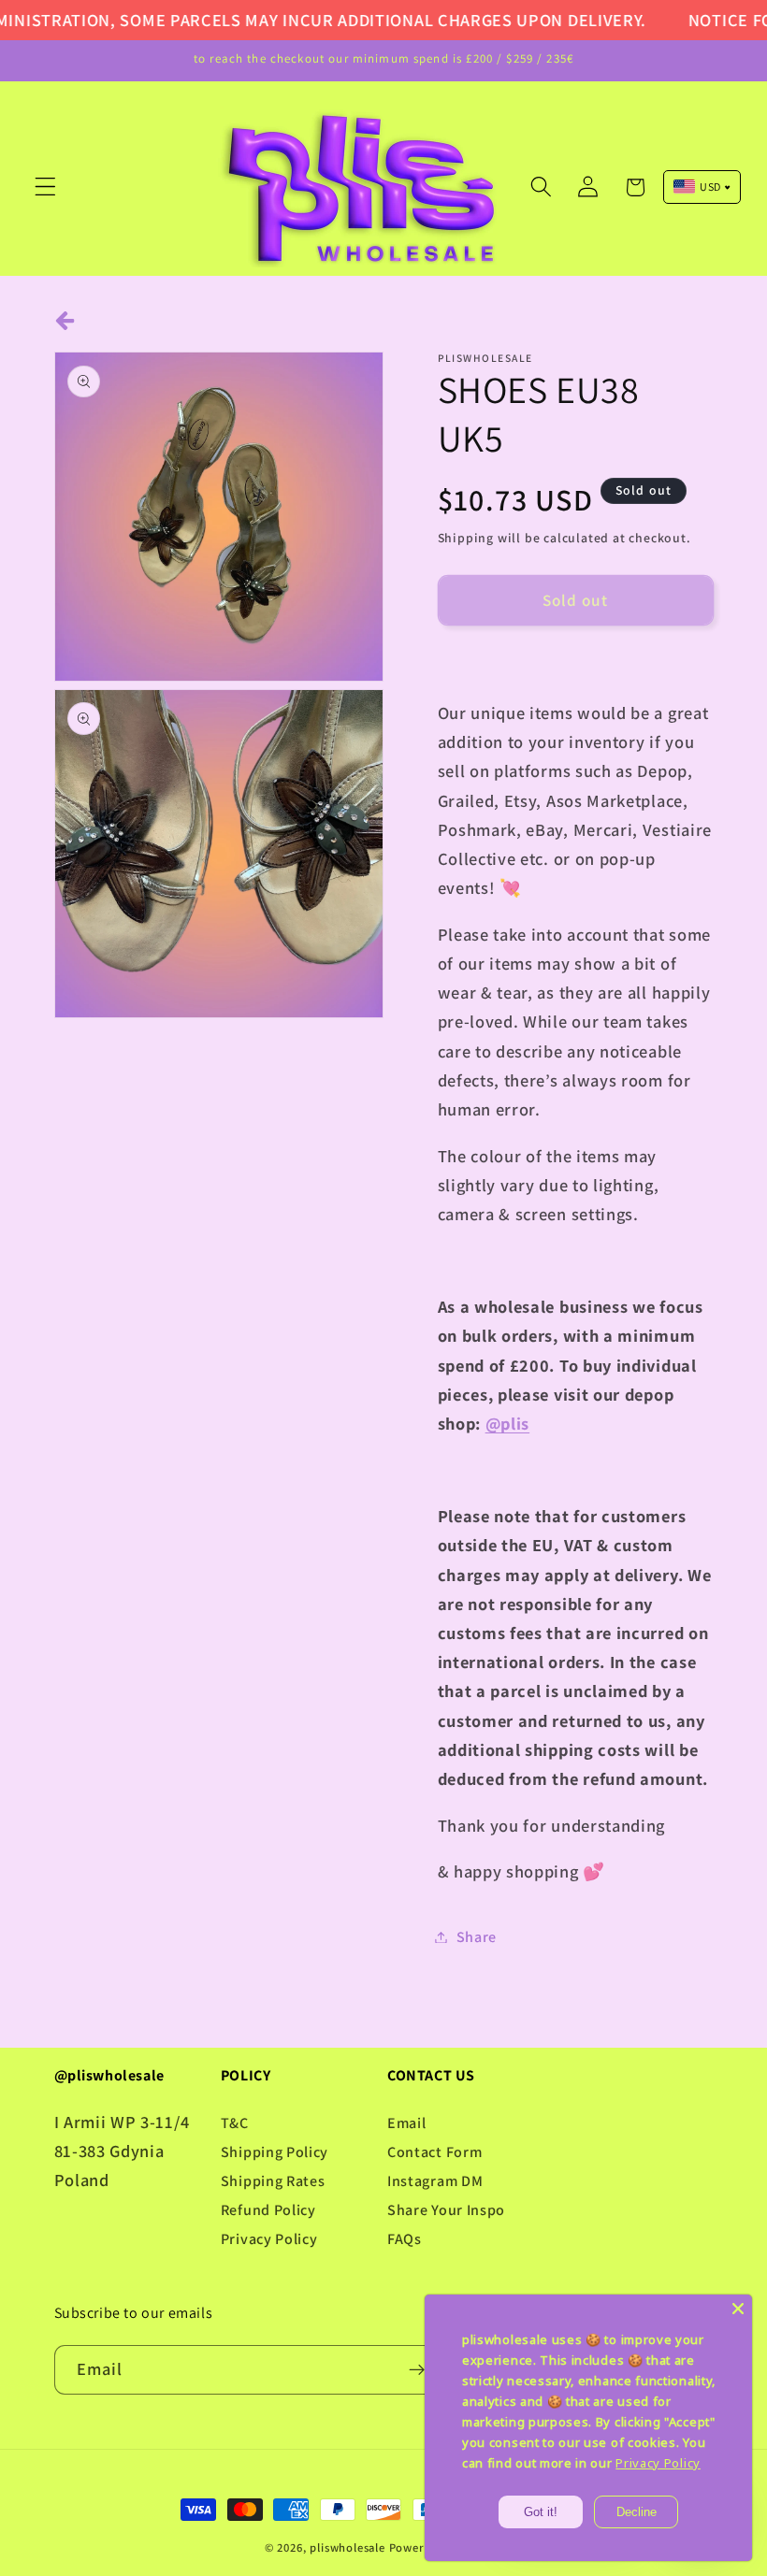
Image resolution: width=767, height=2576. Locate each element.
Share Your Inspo (446, 2210)
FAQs (405, 2239)
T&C (235, 2123)
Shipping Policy (275, 2152)
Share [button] (477, 1937)
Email (406, 2123)
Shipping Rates (273, 2181)
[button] (45, 187)
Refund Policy (268, 2210)
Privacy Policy (269, 2239)
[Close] (738, 2309)
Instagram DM (435, 2181)
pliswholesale (347, 2547)
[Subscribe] (417, 2370)
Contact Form (434, 2152)
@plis (507, 1423)
